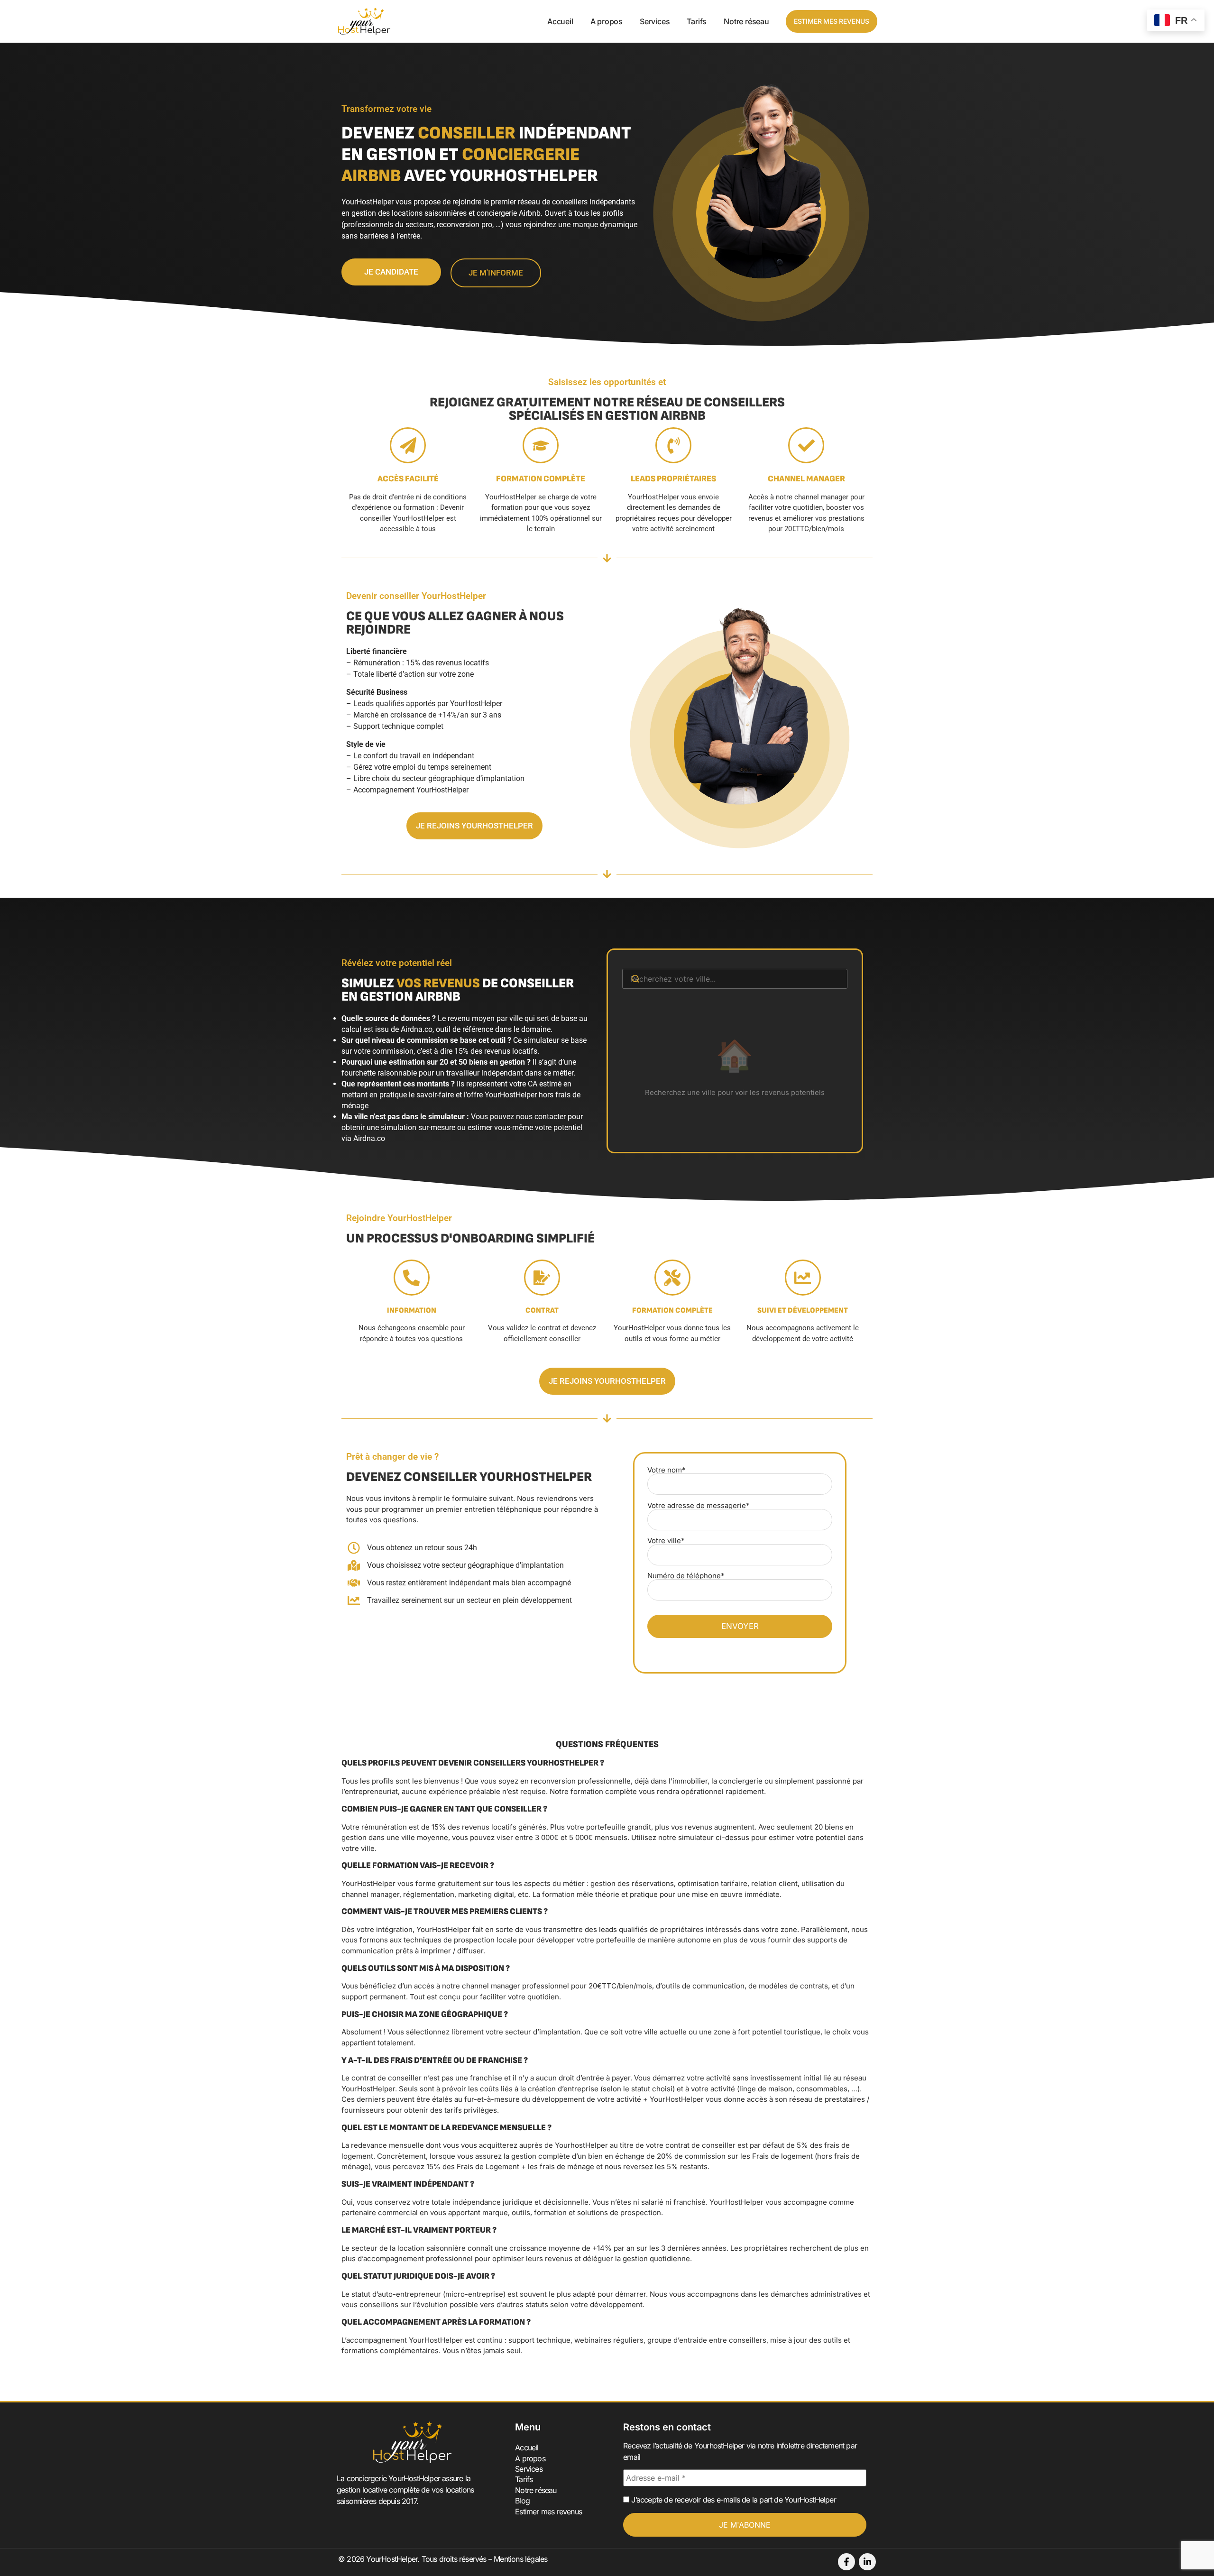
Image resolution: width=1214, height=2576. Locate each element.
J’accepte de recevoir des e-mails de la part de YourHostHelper (733, 2500)
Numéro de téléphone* (686, 1576)
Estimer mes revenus (548, 2512)
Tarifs (697, 21)
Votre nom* (667, 1470)
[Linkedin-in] (867, 2562)
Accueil (560, 21)
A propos (607, 21)
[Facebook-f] (846, 2562)
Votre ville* (666, 1541)
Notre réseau (746, 21)
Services (655, 21)
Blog (522, 2501)
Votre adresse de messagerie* (699, 1506)
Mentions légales (520, 2559)
